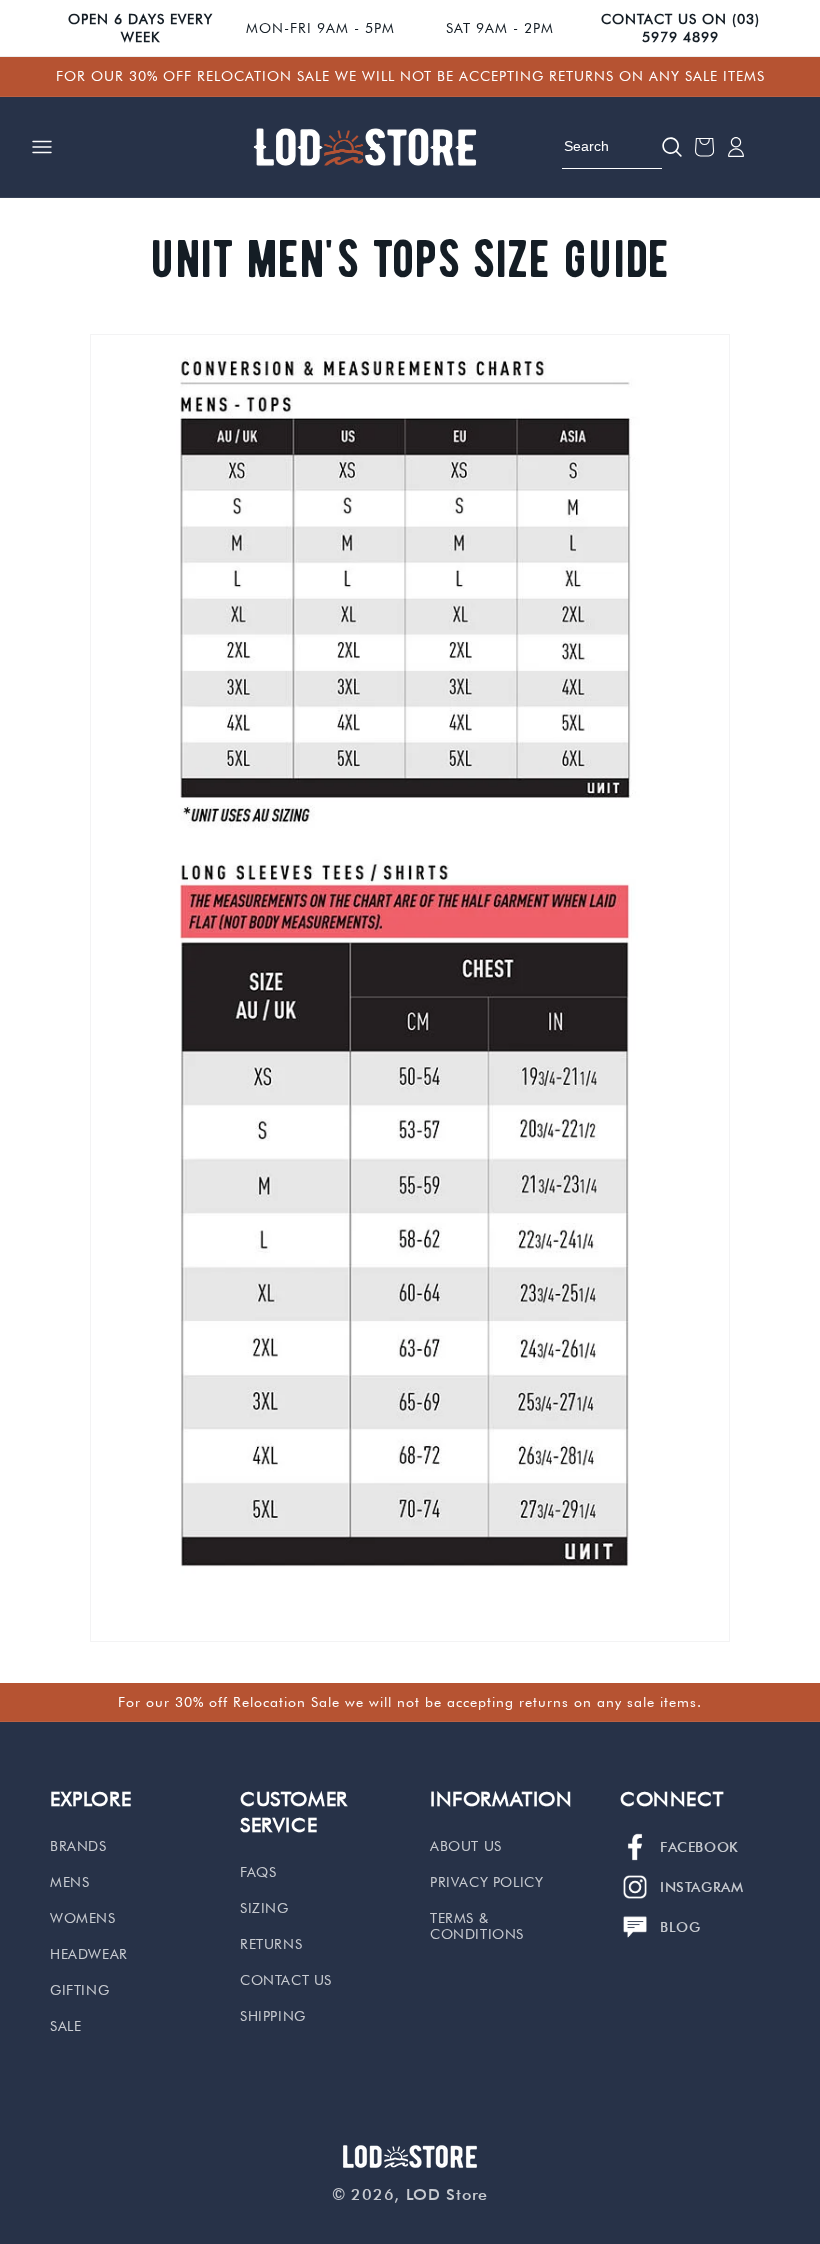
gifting (79, 1990)
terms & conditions (477, 1926)
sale (65, 2026)
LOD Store (447, 2194)
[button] (42, 147)
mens (69, 1882)
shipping (273, 2016)
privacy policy (486, 1882)
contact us (286, 1980)
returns (271, 1944)
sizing (264, 1908)
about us (466, 1846)
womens (83, 1918)
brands (78, 1846)
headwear (89, 1954)
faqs (258, 1872)
